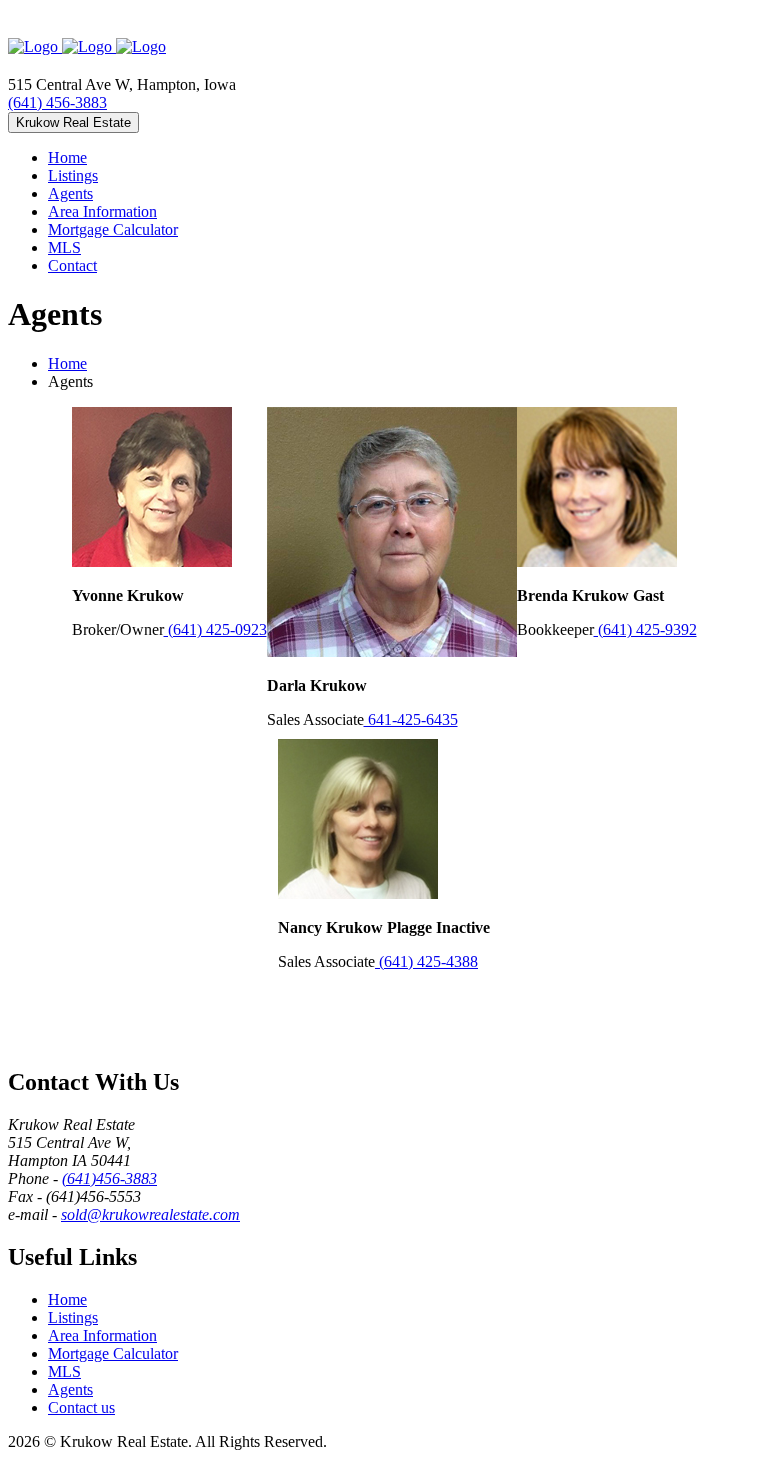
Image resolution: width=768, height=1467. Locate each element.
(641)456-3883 (109, 1178)
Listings (73, 175)
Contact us (81, 1407)
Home (67, 157)
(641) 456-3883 (57, 102)
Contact (72, 265)
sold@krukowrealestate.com (150, 1214)
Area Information (102, 211)
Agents (70, 193)
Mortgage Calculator (113, 229)
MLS (64, 247)
